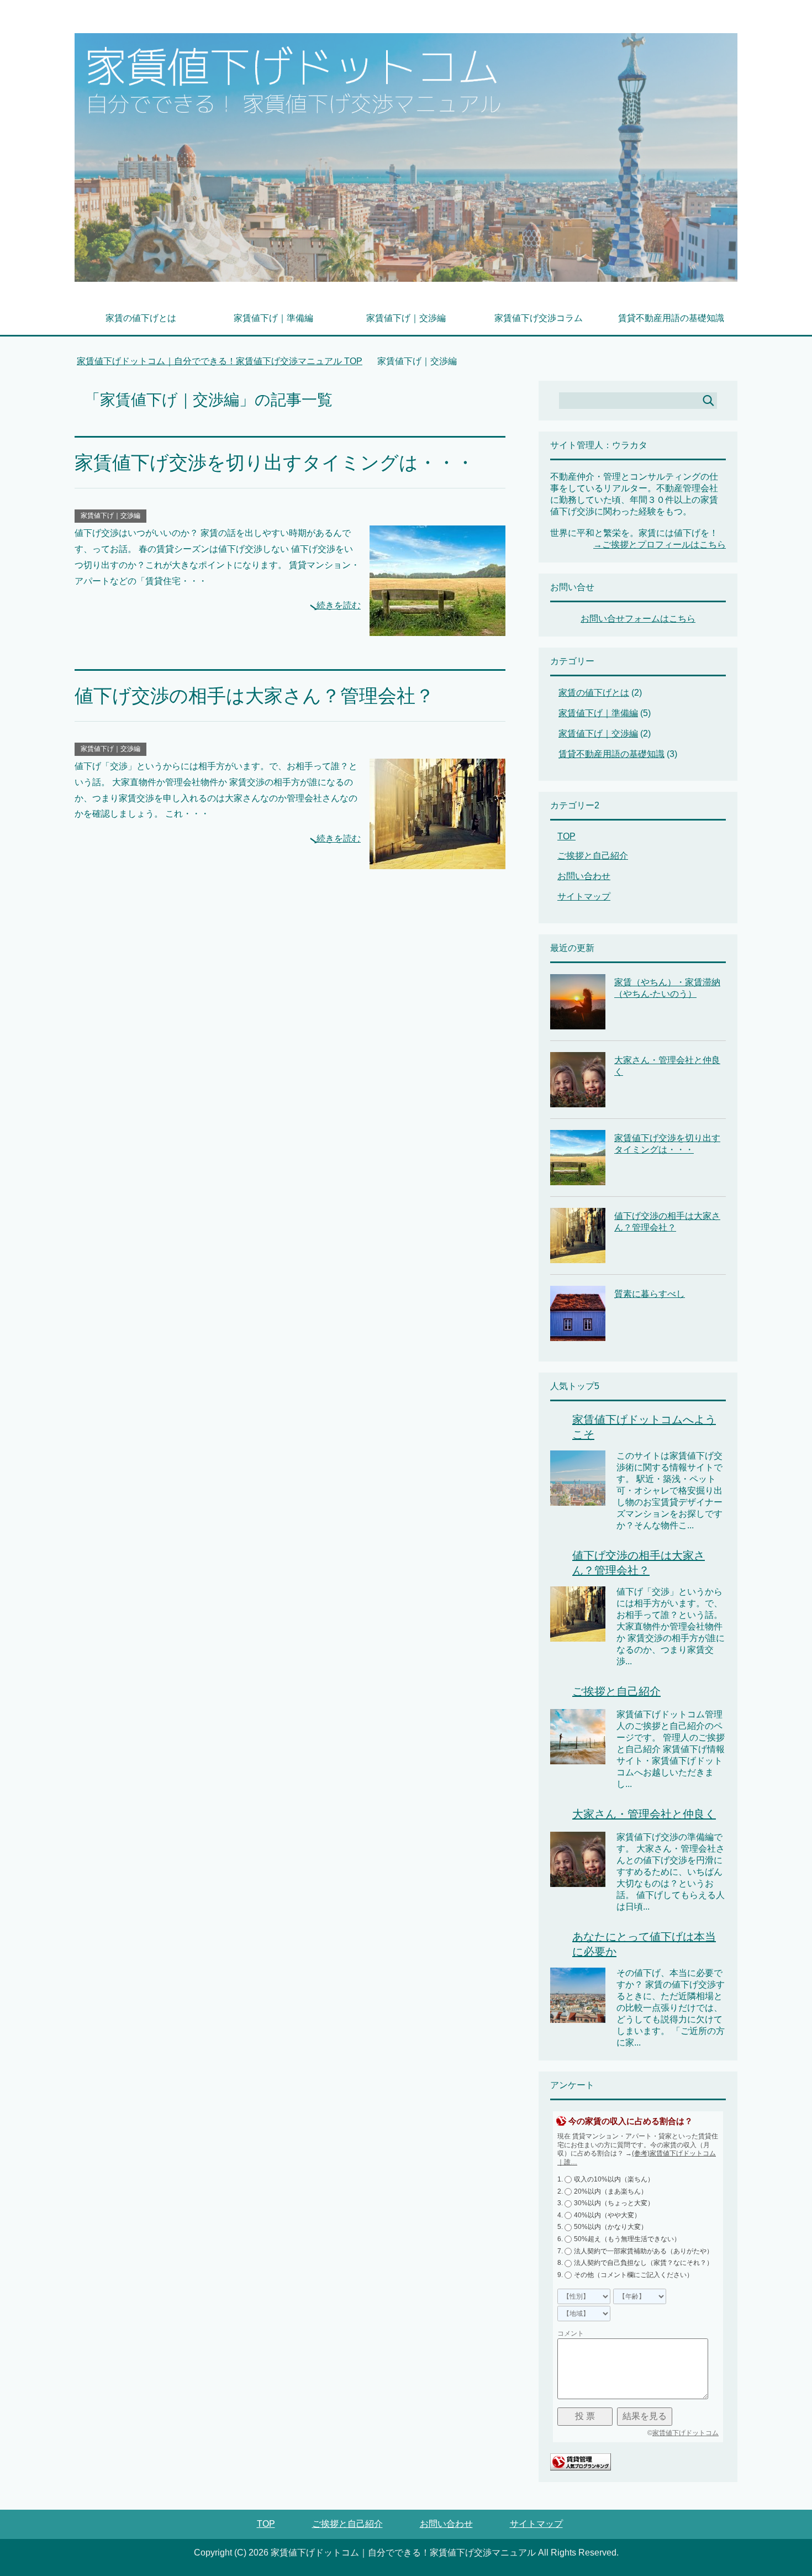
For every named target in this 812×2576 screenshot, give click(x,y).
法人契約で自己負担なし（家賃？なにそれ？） (644, 2263)
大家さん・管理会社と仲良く (644, 1814)
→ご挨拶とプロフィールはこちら (660, 545)
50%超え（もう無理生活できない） (627, 2239)
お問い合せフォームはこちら (638, 619)
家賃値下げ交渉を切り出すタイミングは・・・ (275, 462)
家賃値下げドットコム (686, 2433)
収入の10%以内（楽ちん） (614, 2179)
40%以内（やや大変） (607, 2215)
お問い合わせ (584, 876)
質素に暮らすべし (650, 1294)
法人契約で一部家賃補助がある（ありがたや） (644, 2251)
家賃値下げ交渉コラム (539, 318)
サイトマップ (584, 897)
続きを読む (339, 605)
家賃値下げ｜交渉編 (406, 318)
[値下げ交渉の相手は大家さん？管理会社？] (437, 861)
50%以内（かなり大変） (611, 2227)
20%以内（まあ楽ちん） (611, 2191)
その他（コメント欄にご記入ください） (634, 2275)
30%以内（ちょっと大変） (614, 2203)
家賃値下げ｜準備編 (273, 318)
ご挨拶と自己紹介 (593, 856)
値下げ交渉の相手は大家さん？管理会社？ (254, 696)
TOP (226, 361)
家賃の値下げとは (141, 318)
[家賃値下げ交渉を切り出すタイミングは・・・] (437, 627)
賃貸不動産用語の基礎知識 (671, 318)
